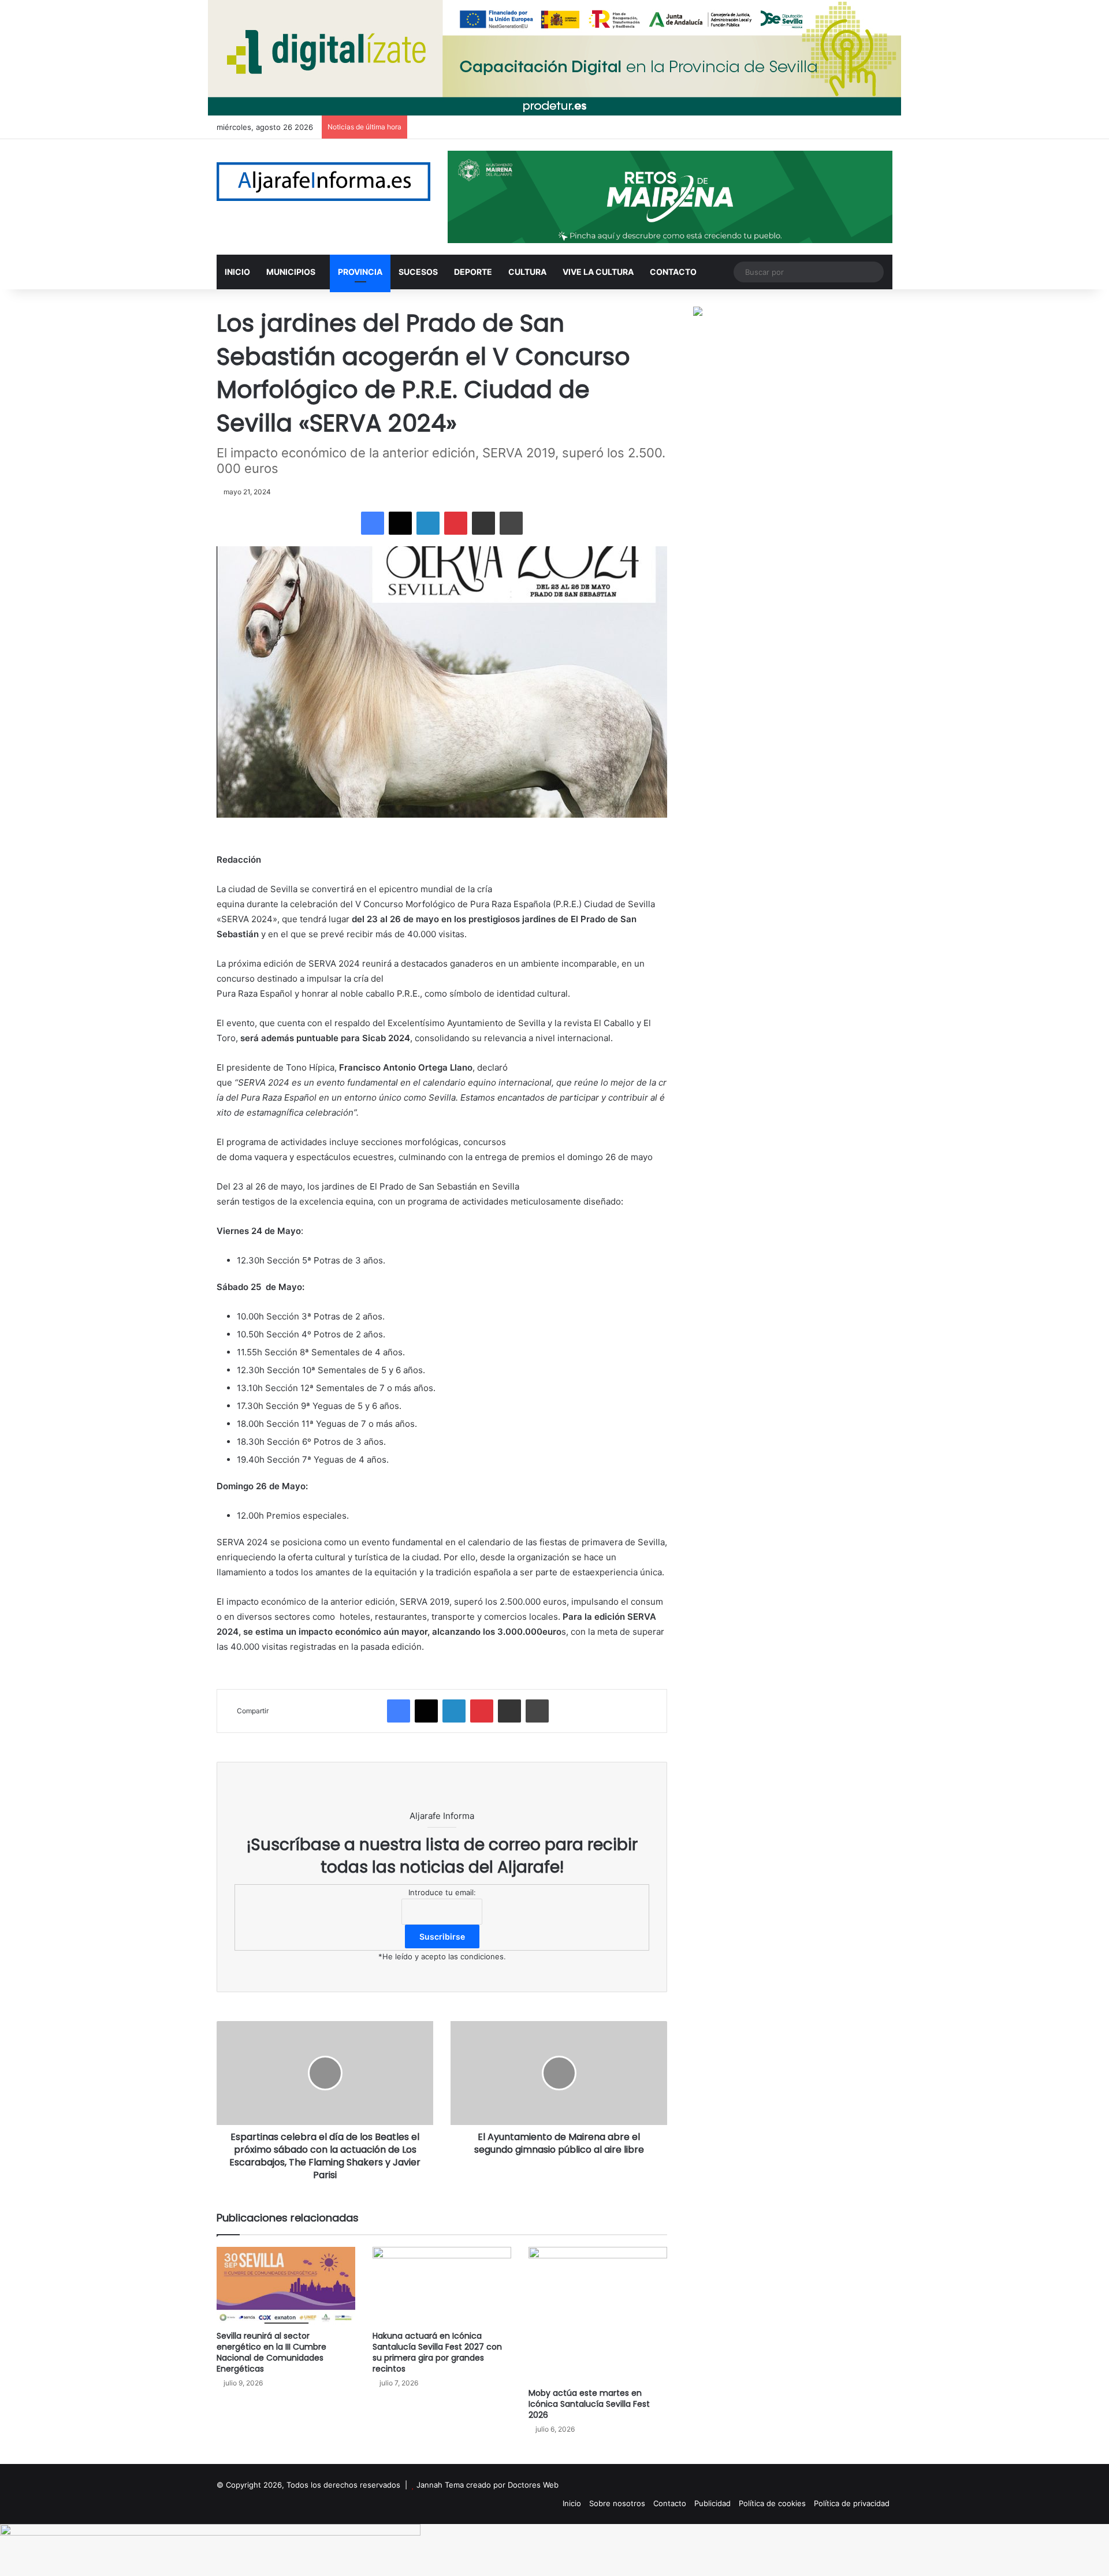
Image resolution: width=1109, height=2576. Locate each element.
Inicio (572, 2503)
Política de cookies (772, 2503)
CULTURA (527, 272)
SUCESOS (418, 272)
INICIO (237, 272)
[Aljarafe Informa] (323, 182)
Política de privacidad (852, 2503)
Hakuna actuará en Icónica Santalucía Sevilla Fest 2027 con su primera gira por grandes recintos (437, 2352)
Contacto (670, 2503)
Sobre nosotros (617, 2503)
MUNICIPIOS (291, 272)
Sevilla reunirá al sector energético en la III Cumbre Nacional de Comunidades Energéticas (271, 2352)
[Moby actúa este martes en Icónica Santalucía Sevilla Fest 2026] (598, 2315)
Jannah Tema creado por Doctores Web (487, 2485)
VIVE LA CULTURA (598, 272)
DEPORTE (473, 272)
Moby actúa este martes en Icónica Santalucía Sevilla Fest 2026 (589, 2404)
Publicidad (712, 2503)
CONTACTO (673, 272)
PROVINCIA (360, 272)
